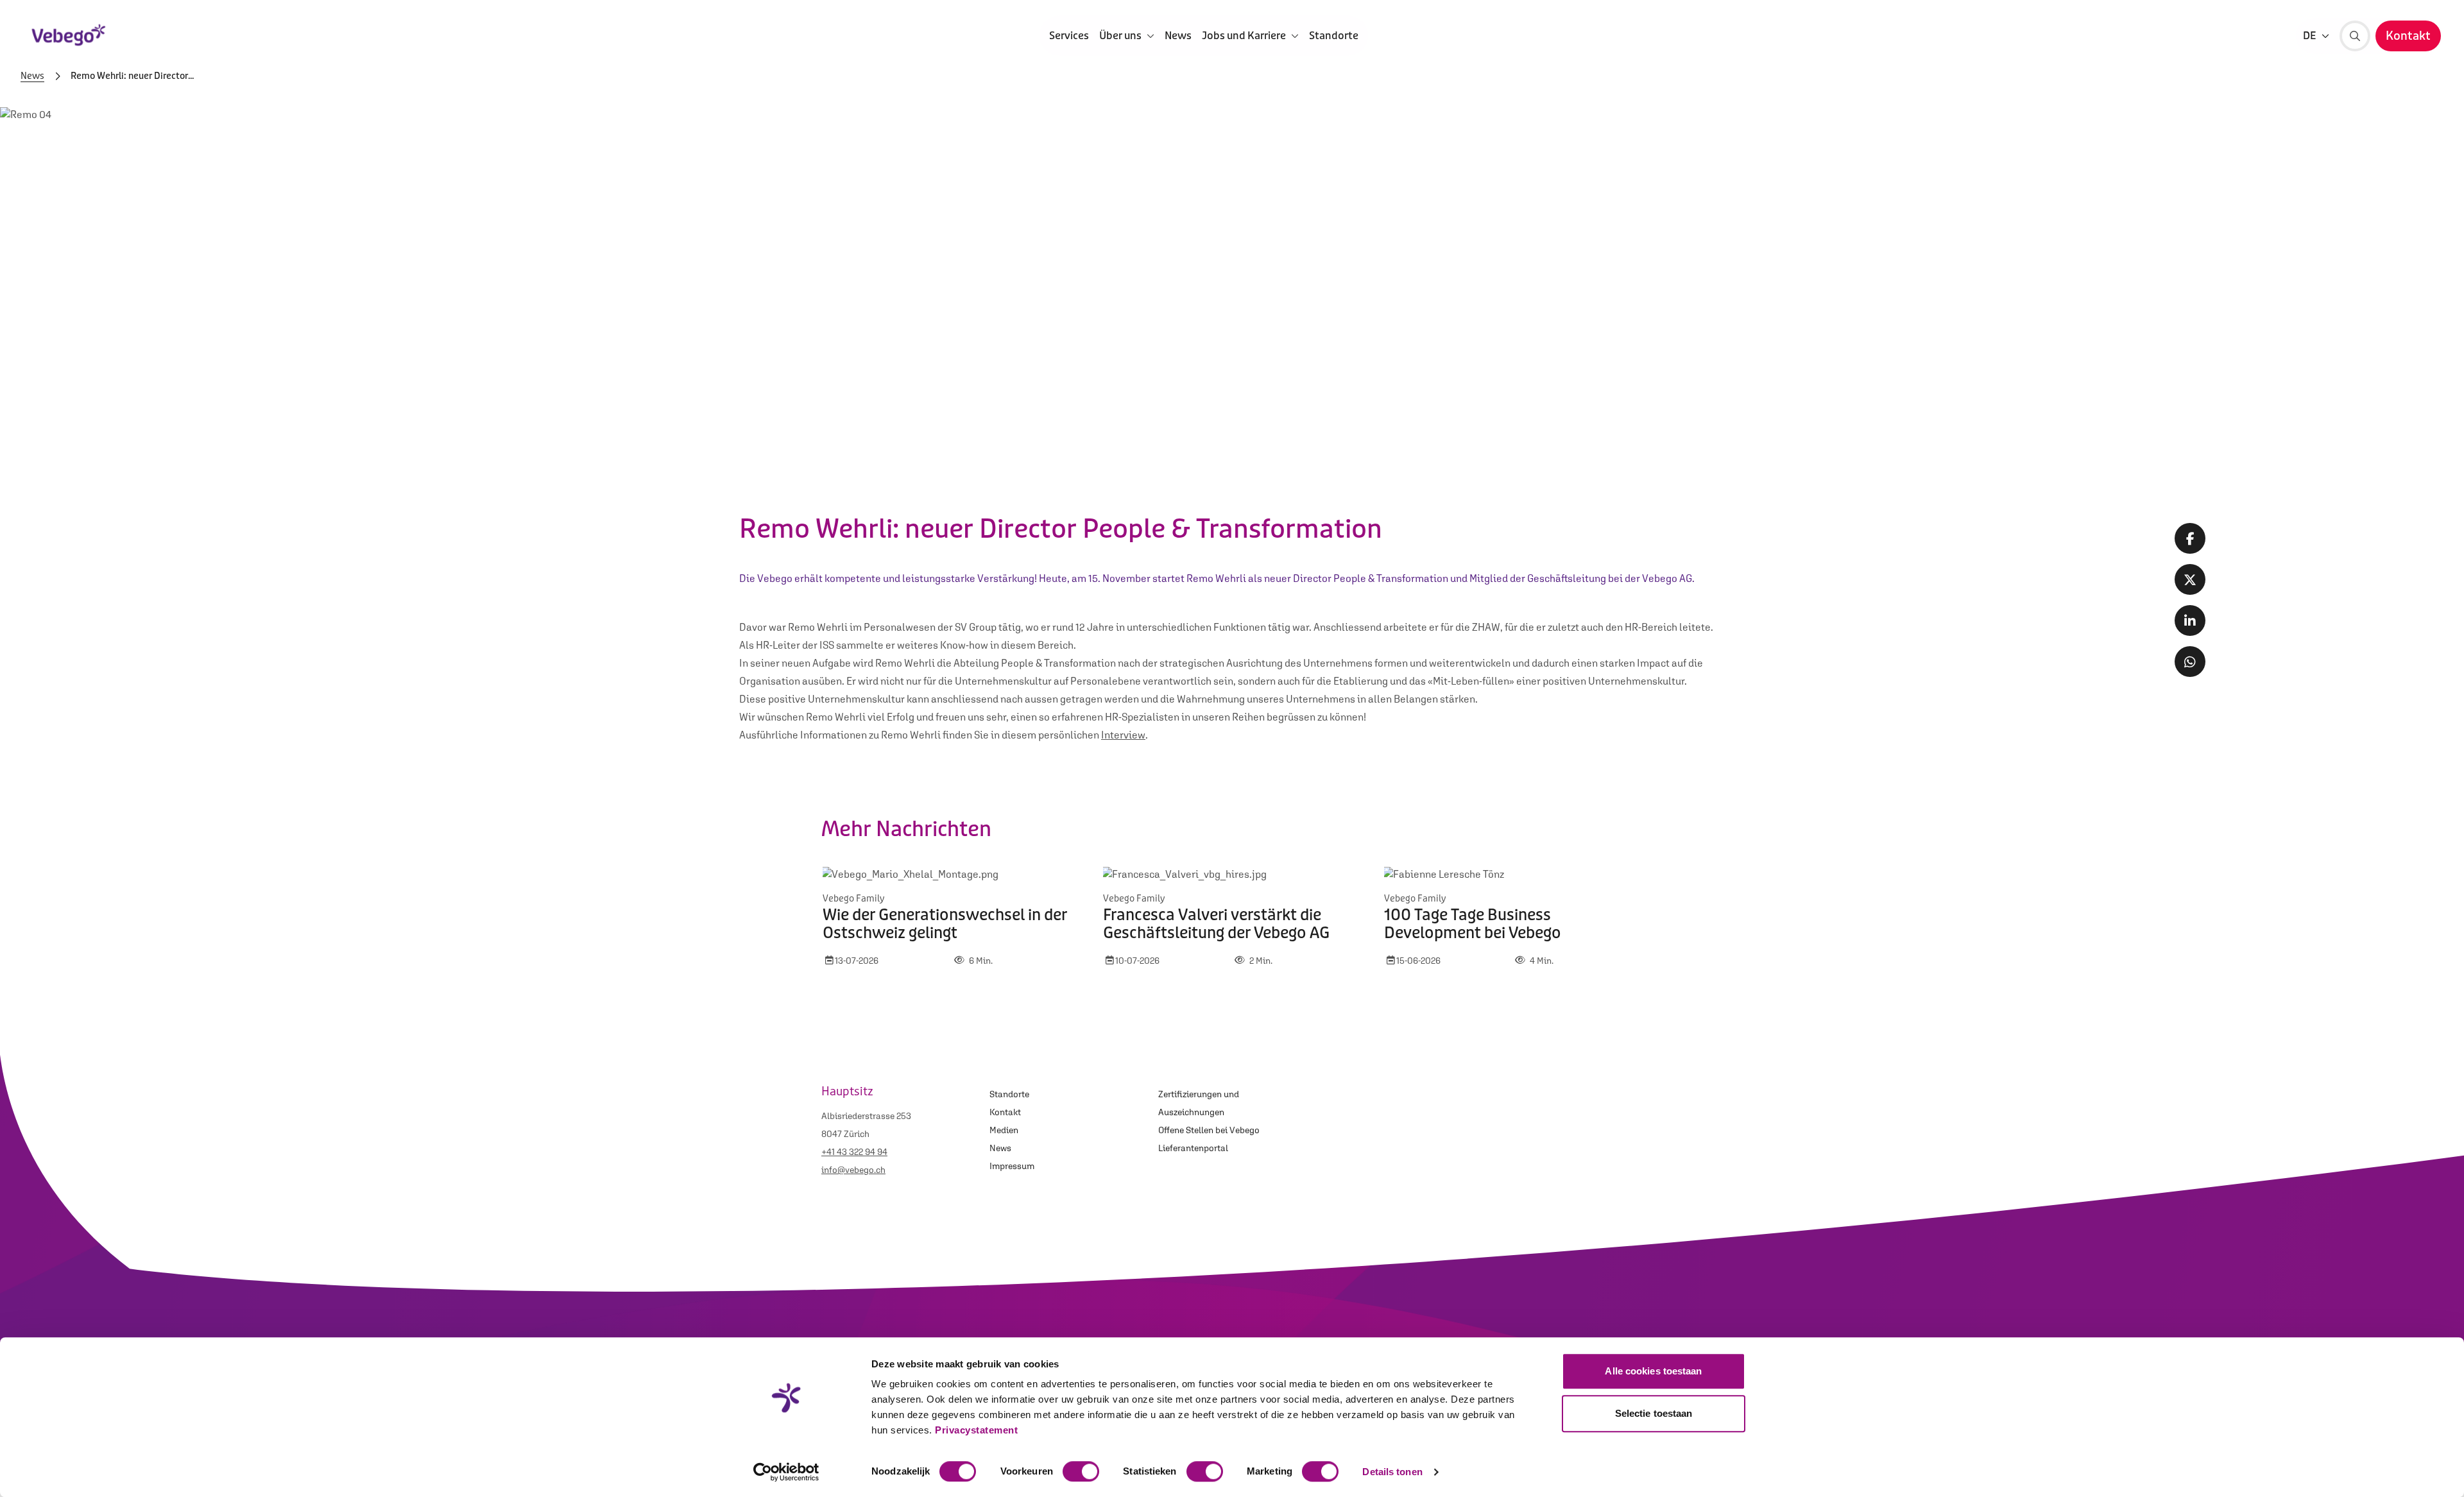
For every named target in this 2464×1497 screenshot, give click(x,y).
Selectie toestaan (1654, 1413)
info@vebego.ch (853, 1170)
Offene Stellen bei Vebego (1209, 1130)
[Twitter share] (2190, 579)
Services (1069, 36)
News (1178, 36)
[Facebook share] (2190, 538)
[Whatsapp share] (2190, 662)
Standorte (1334, 36)
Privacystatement (976, 1430)
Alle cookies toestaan (1653, 1371)
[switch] (1081, 1471)
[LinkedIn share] (2190, 620)
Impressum (1012, 1166)
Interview (1123, 735)
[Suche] (2355, 36)
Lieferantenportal (1193, 1148)
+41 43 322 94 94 (854, 1152)
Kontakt (1005, 1112)
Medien (1004, 1130)
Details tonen (1392, 1472)
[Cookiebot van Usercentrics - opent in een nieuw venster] (786, 1472)
